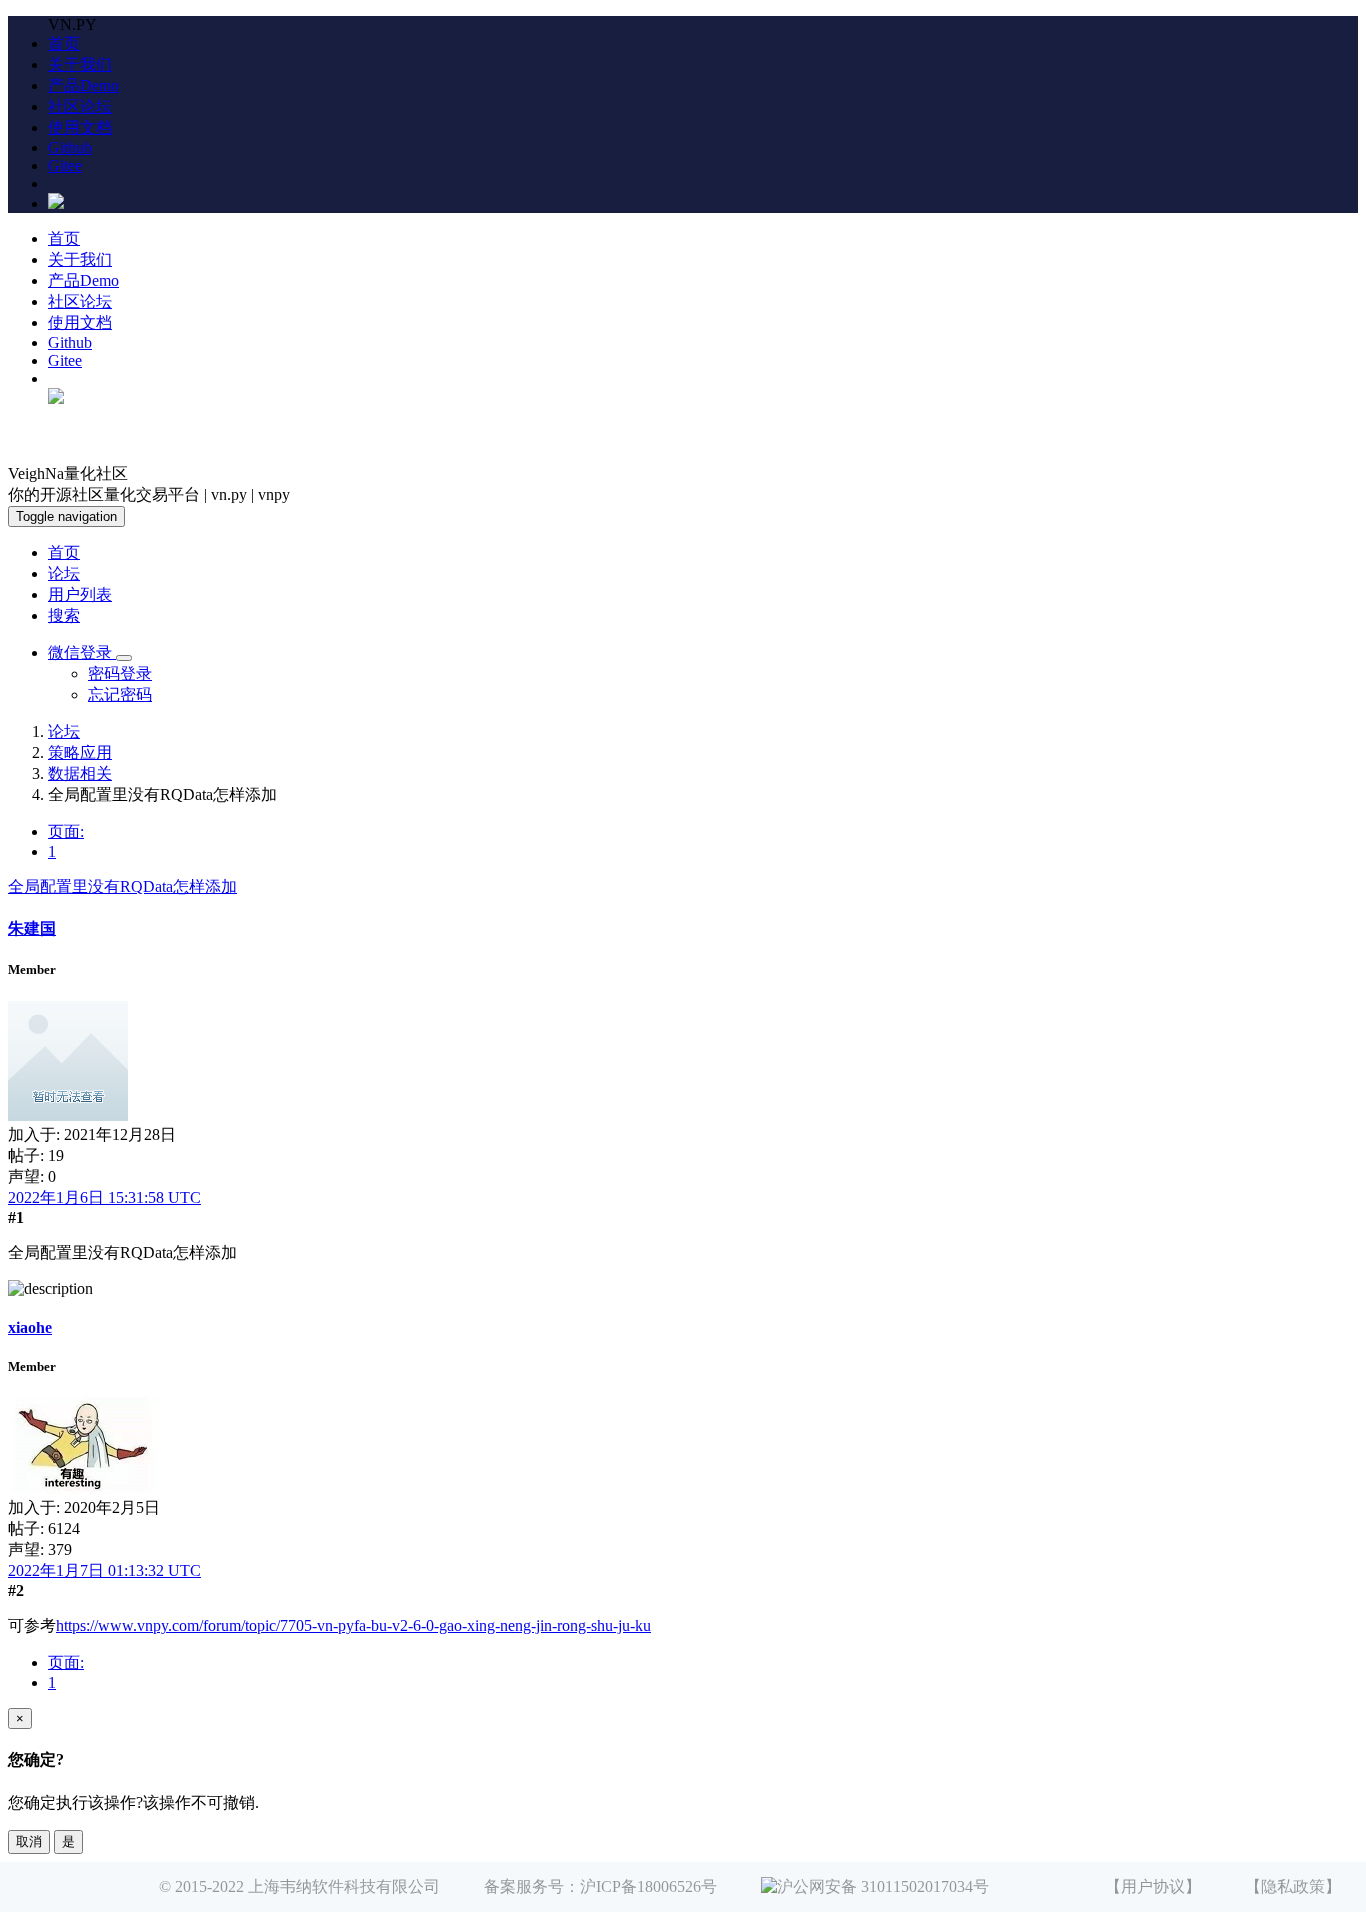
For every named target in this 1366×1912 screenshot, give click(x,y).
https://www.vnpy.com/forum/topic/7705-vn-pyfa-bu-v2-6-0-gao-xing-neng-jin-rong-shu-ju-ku (353, 1625)
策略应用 (80, 752)
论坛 (64, 573)
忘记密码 (120, 694)
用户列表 (80, 594)
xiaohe (30, 1327)
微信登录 (82, 652)
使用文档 (80, 127)
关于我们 (80, 64)
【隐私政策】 (1293, 1886)
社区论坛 (80, 106)
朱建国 (32, 928)
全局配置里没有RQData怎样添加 (122, 886)
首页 (64, 43)
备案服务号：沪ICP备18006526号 (600, 1886)
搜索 (64, 615)
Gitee (65, 165)
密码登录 (120, 673)
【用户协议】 (1153, 1886)
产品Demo (83, 85)
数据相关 (80, 773)
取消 (29, 1841)
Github (70, 147)
